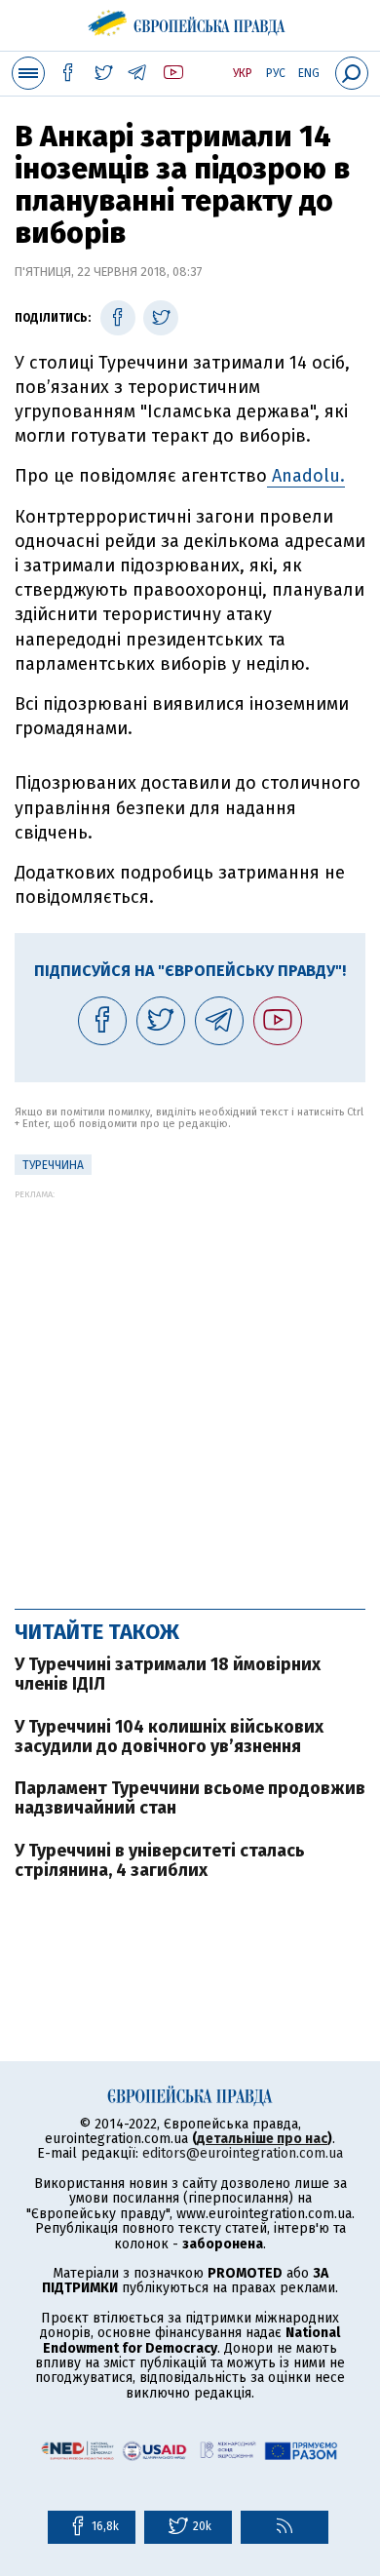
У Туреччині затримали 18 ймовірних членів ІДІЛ (168, 1674)
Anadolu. (306, 476)
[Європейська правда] (190, 20)
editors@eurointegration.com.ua (243, 2153)
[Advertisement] (190, 1389)
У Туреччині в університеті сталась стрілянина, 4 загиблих (160, 1860)
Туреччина (53, 1165)
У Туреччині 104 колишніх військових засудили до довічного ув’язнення (169, 1737)
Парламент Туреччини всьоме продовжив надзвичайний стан (190, 1798)
